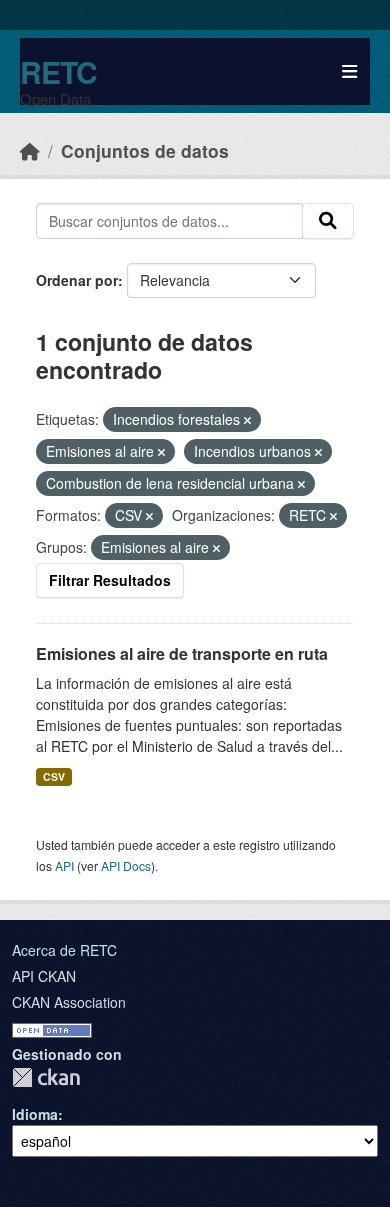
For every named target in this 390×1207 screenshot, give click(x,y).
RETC (58, 71)
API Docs (126, 865)
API (64, 865)
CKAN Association (69, 1002)
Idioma (35, 1114)
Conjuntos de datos (145, 150)
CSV (54, 776)
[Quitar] (247, 420)
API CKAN (44, 976)
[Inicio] (30, 150)
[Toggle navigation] (349, 71)
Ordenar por (77, 280)
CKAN (46, 1077)
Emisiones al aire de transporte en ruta (182, 653)
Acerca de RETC (64, 950)
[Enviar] (328, 221)
